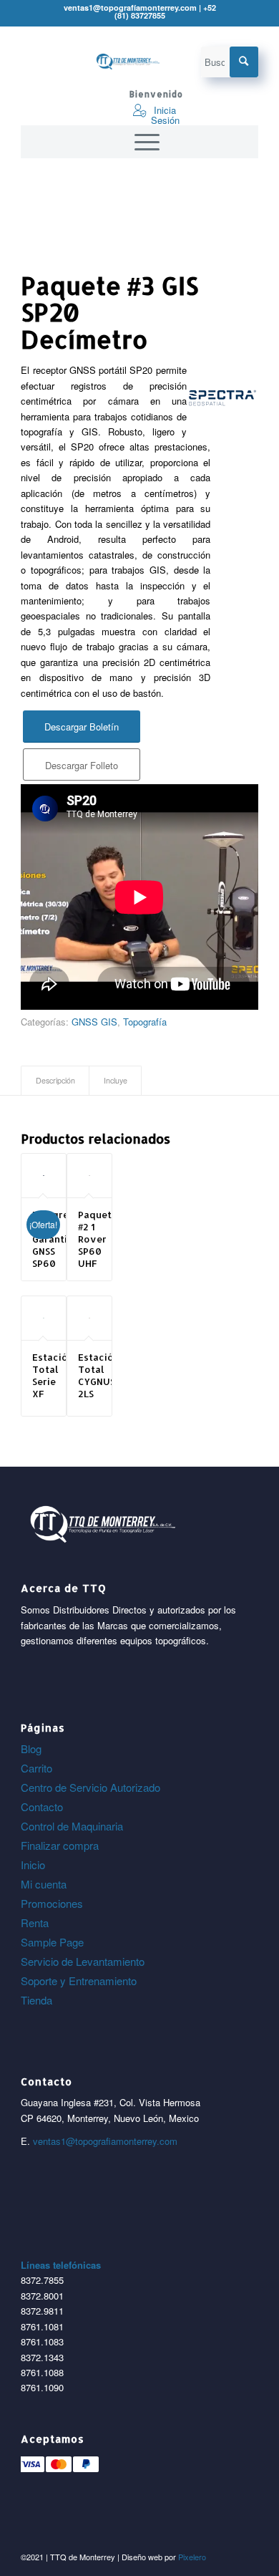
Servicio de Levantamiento (83, 1961)
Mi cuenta (44, 1884)
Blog (31, 1748)
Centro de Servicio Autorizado (90, 1787)
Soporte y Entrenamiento (79, 1981)
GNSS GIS (94, 1022)
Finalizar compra (60, 1845)
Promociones (52, 1903)
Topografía (145, 1022)
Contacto (42, 1806)
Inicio (33, 1865)
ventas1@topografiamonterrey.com (105, 2141)
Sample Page (52, 1942)
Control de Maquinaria (72, 1826)
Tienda (36, 2000)
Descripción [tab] (55, 1080)
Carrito (36, 1768)
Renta (35, 1923)
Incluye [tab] (116, 1080)
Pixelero (192, 2557)
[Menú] (140, 142)
